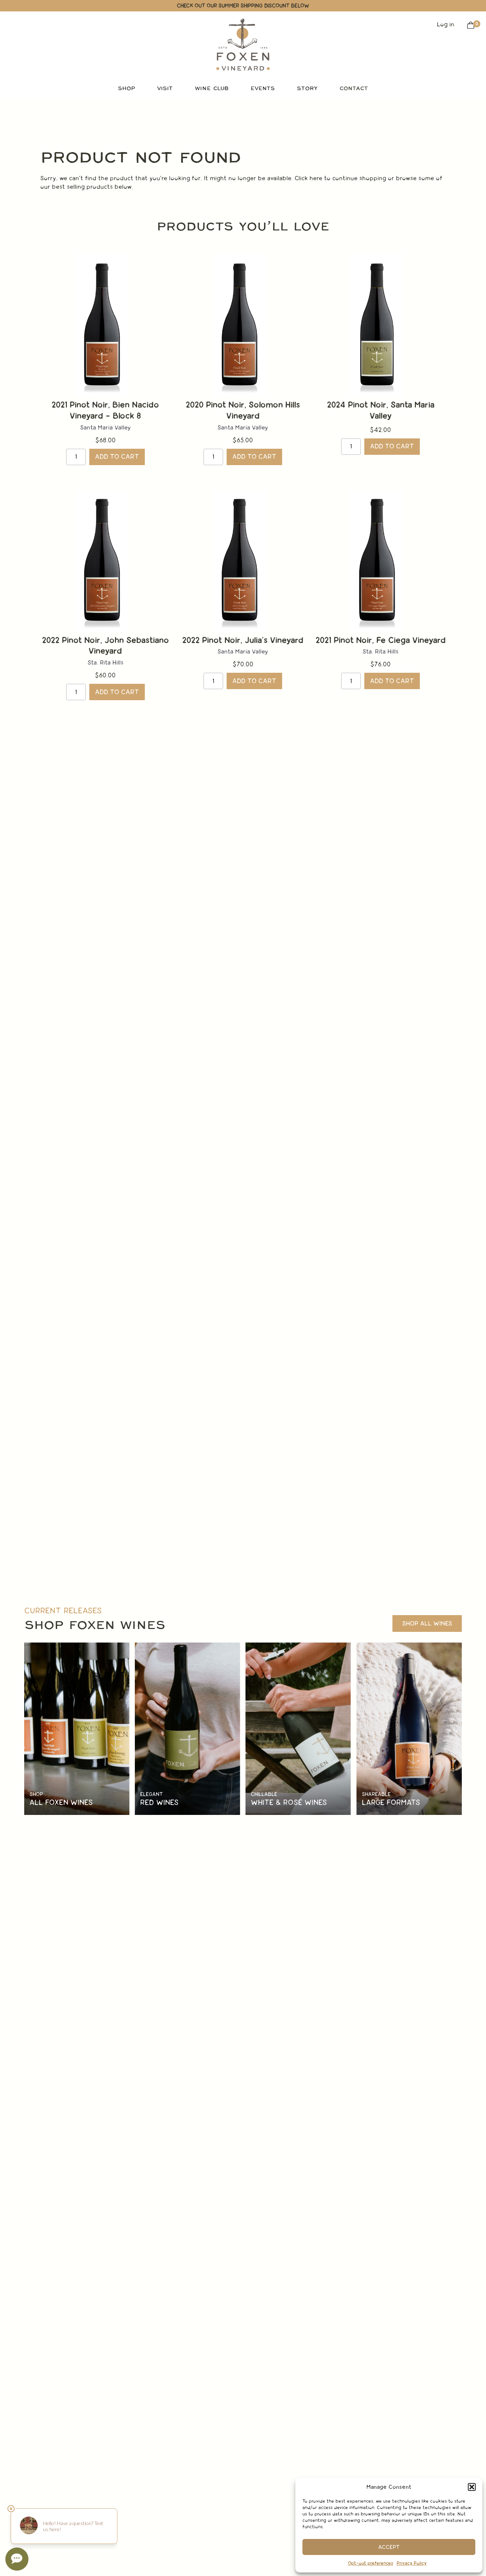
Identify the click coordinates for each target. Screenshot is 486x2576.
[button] (472, 2487)
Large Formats (391, 1803)
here (316, 178)
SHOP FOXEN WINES (95, 1625)
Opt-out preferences (371, 2563)
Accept (389, 2547)
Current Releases (63, 1611)
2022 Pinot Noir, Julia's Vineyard (243, 640)
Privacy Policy (412, 2563)
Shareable (376, 1794)
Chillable (264, 1794)
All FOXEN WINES (61, 1803)
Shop (36, 1794)
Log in (446, 24)
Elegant (152, 1794)
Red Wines (159, 1803)
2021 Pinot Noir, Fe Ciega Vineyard (381, 640)
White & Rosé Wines (289, 1803)
